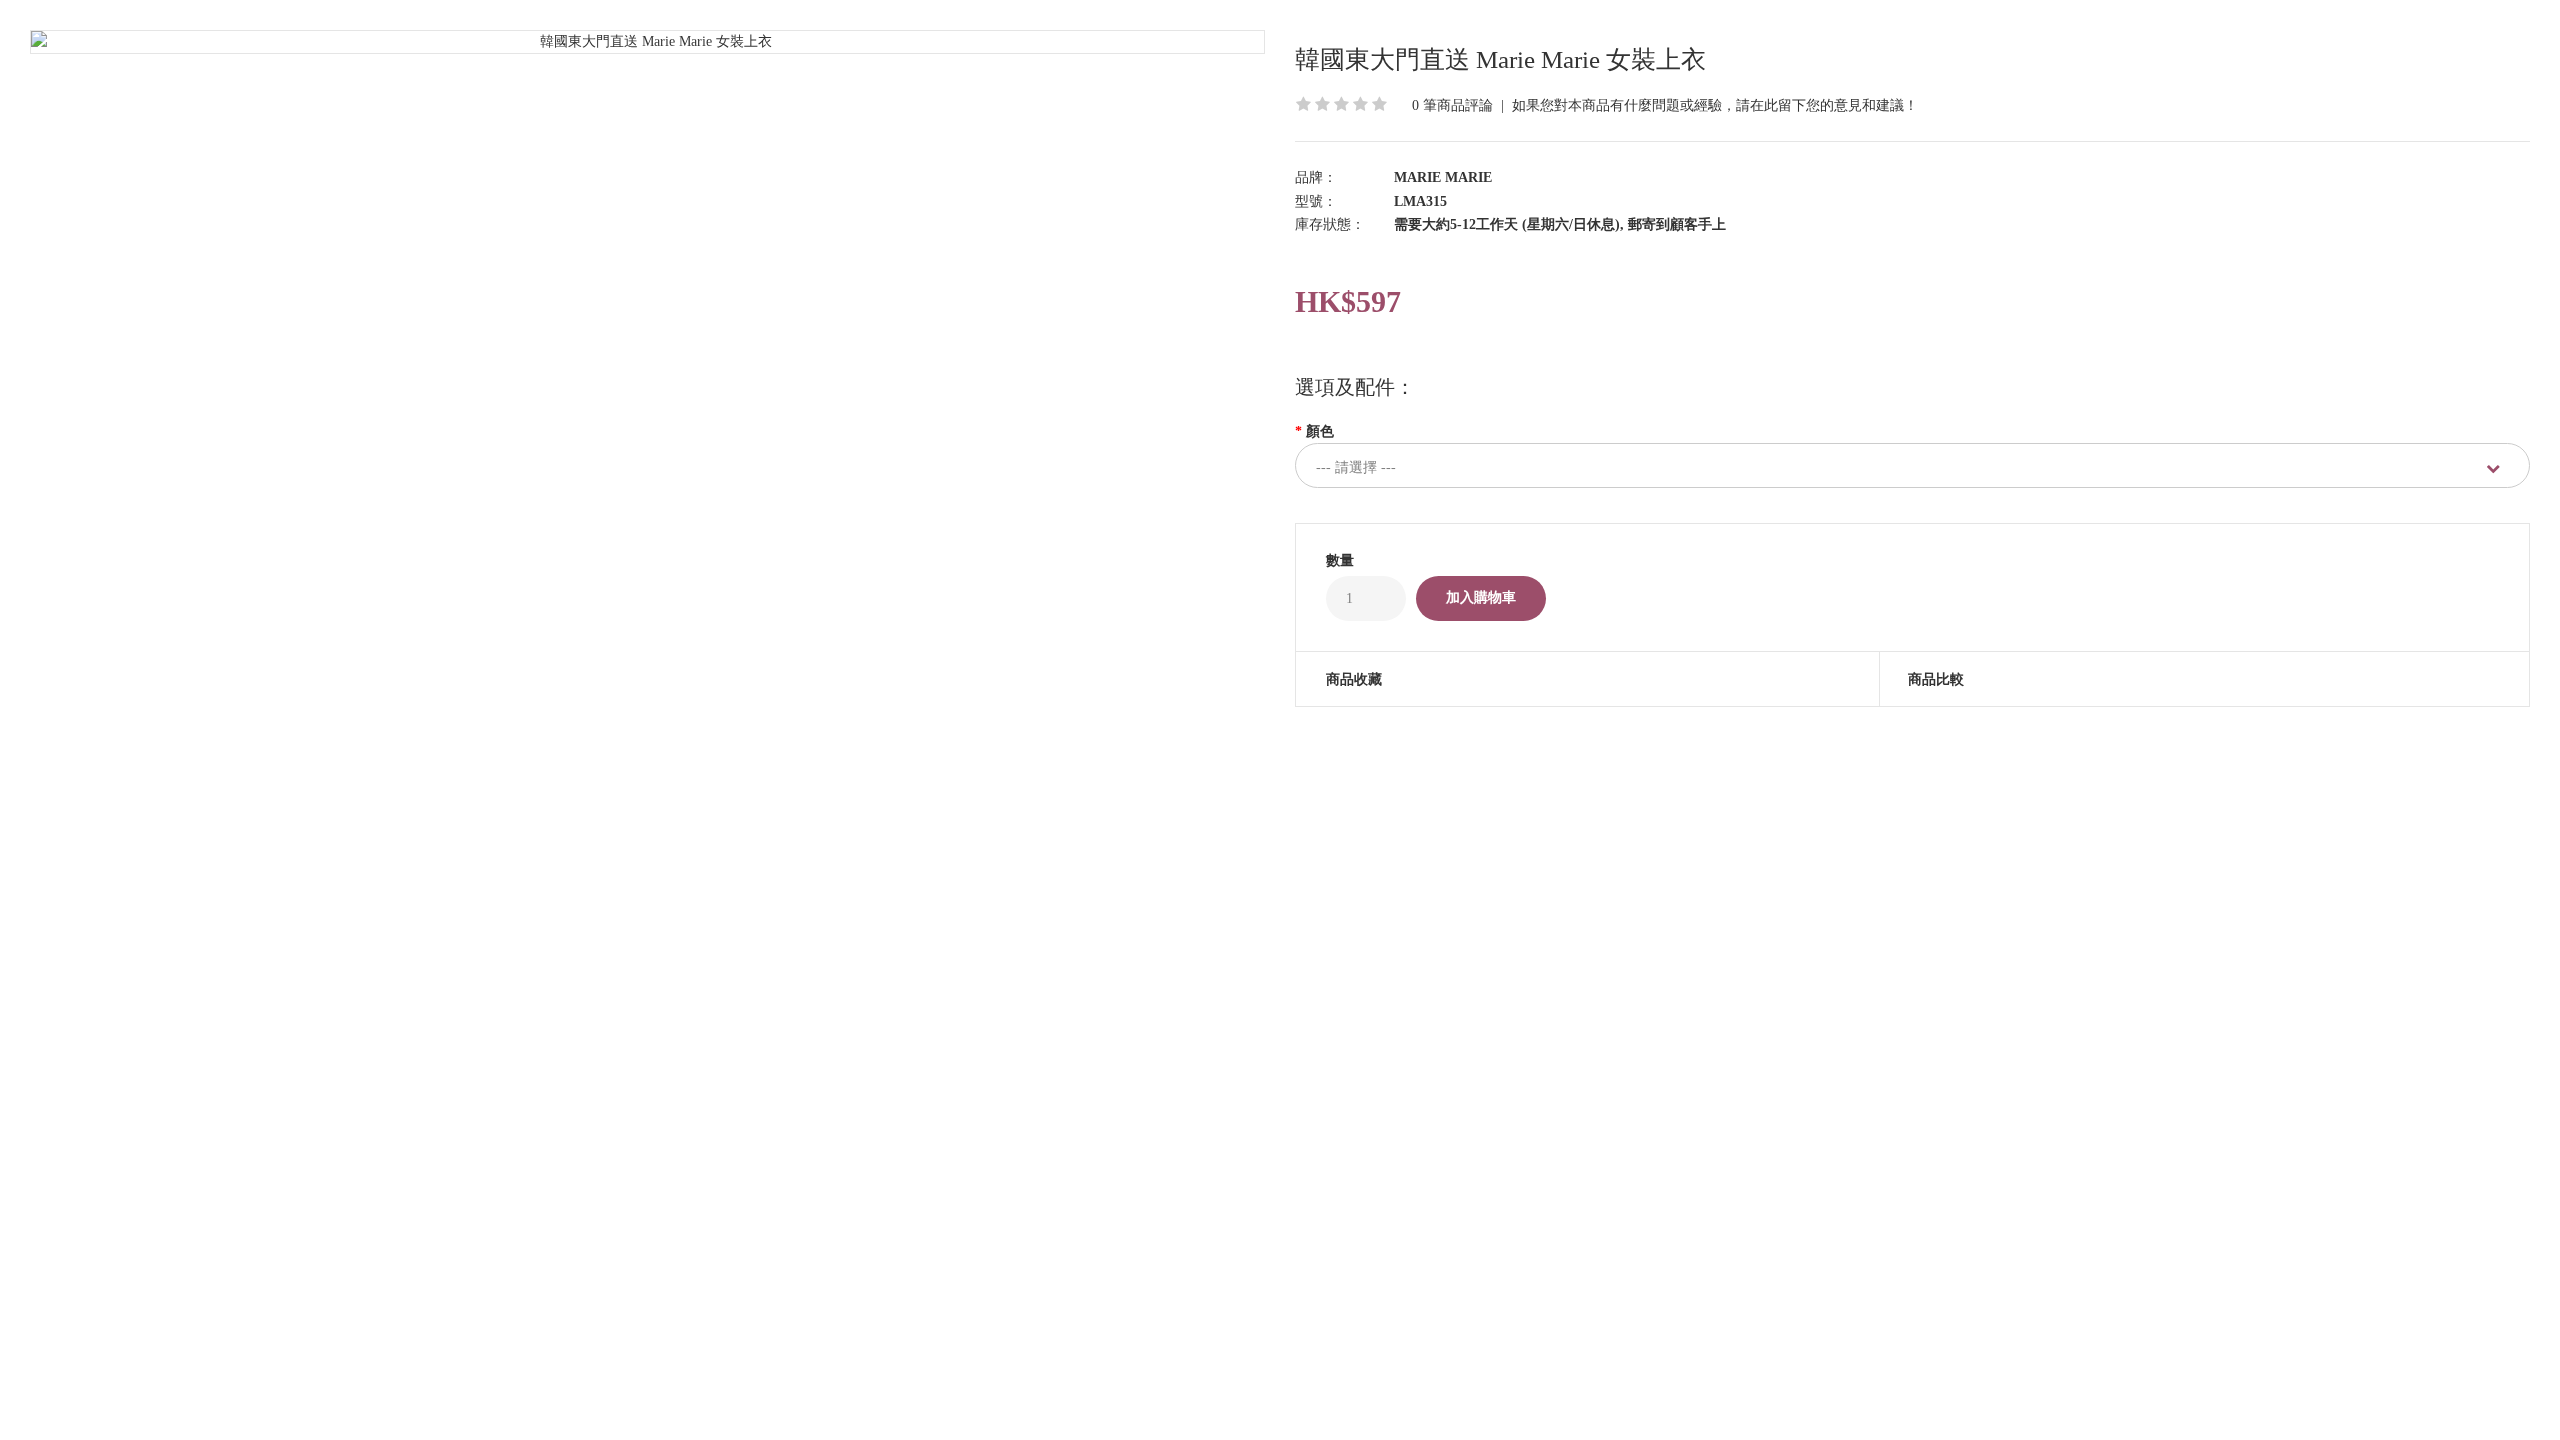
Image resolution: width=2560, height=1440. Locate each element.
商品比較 (1936, 679)
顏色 (1320, 431)
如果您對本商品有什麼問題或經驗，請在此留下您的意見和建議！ (1715, 105)
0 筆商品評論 (1452, 105)
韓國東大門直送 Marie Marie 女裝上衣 (1500, 59)
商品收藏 (1354, 679)
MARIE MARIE (1443, 177)
